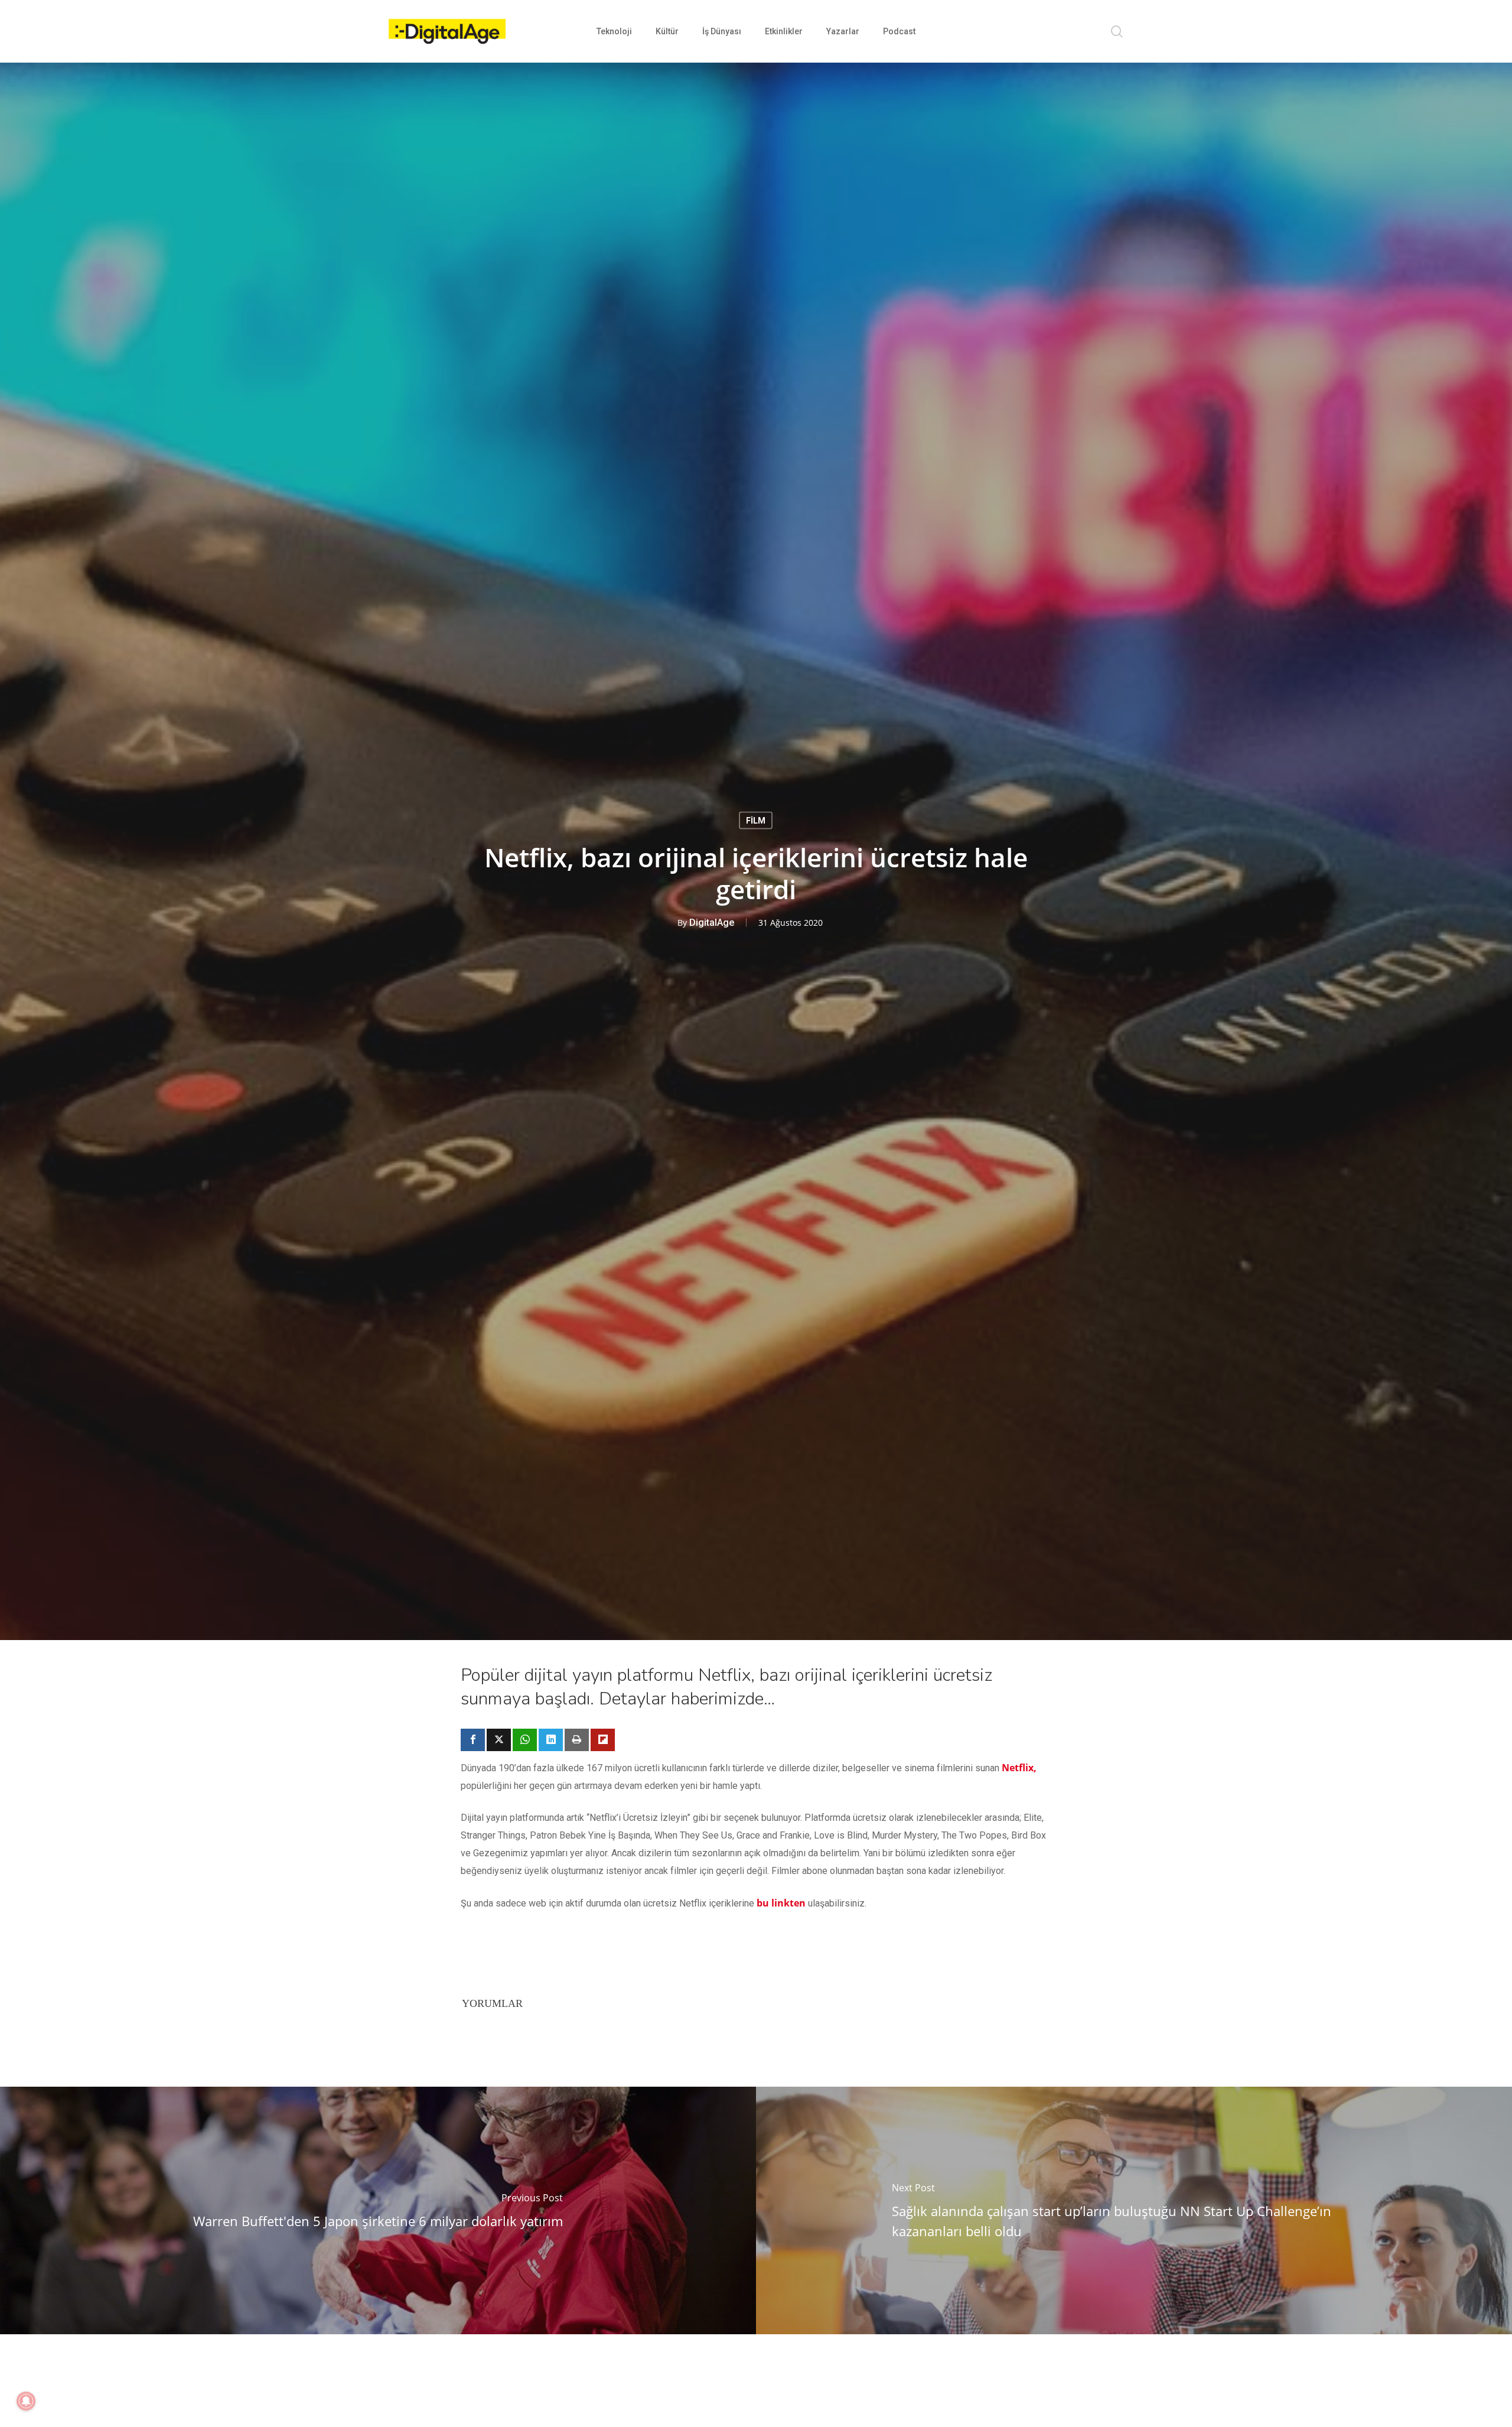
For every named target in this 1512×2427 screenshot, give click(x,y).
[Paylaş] (473, 1740)
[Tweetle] (499, 1740)
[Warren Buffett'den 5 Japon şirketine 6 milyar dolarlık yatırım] (378, 2210)
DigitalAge (712, 923)
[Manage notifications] (26, 2401)
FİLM (756, 821)
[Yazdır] (577, 1740)
